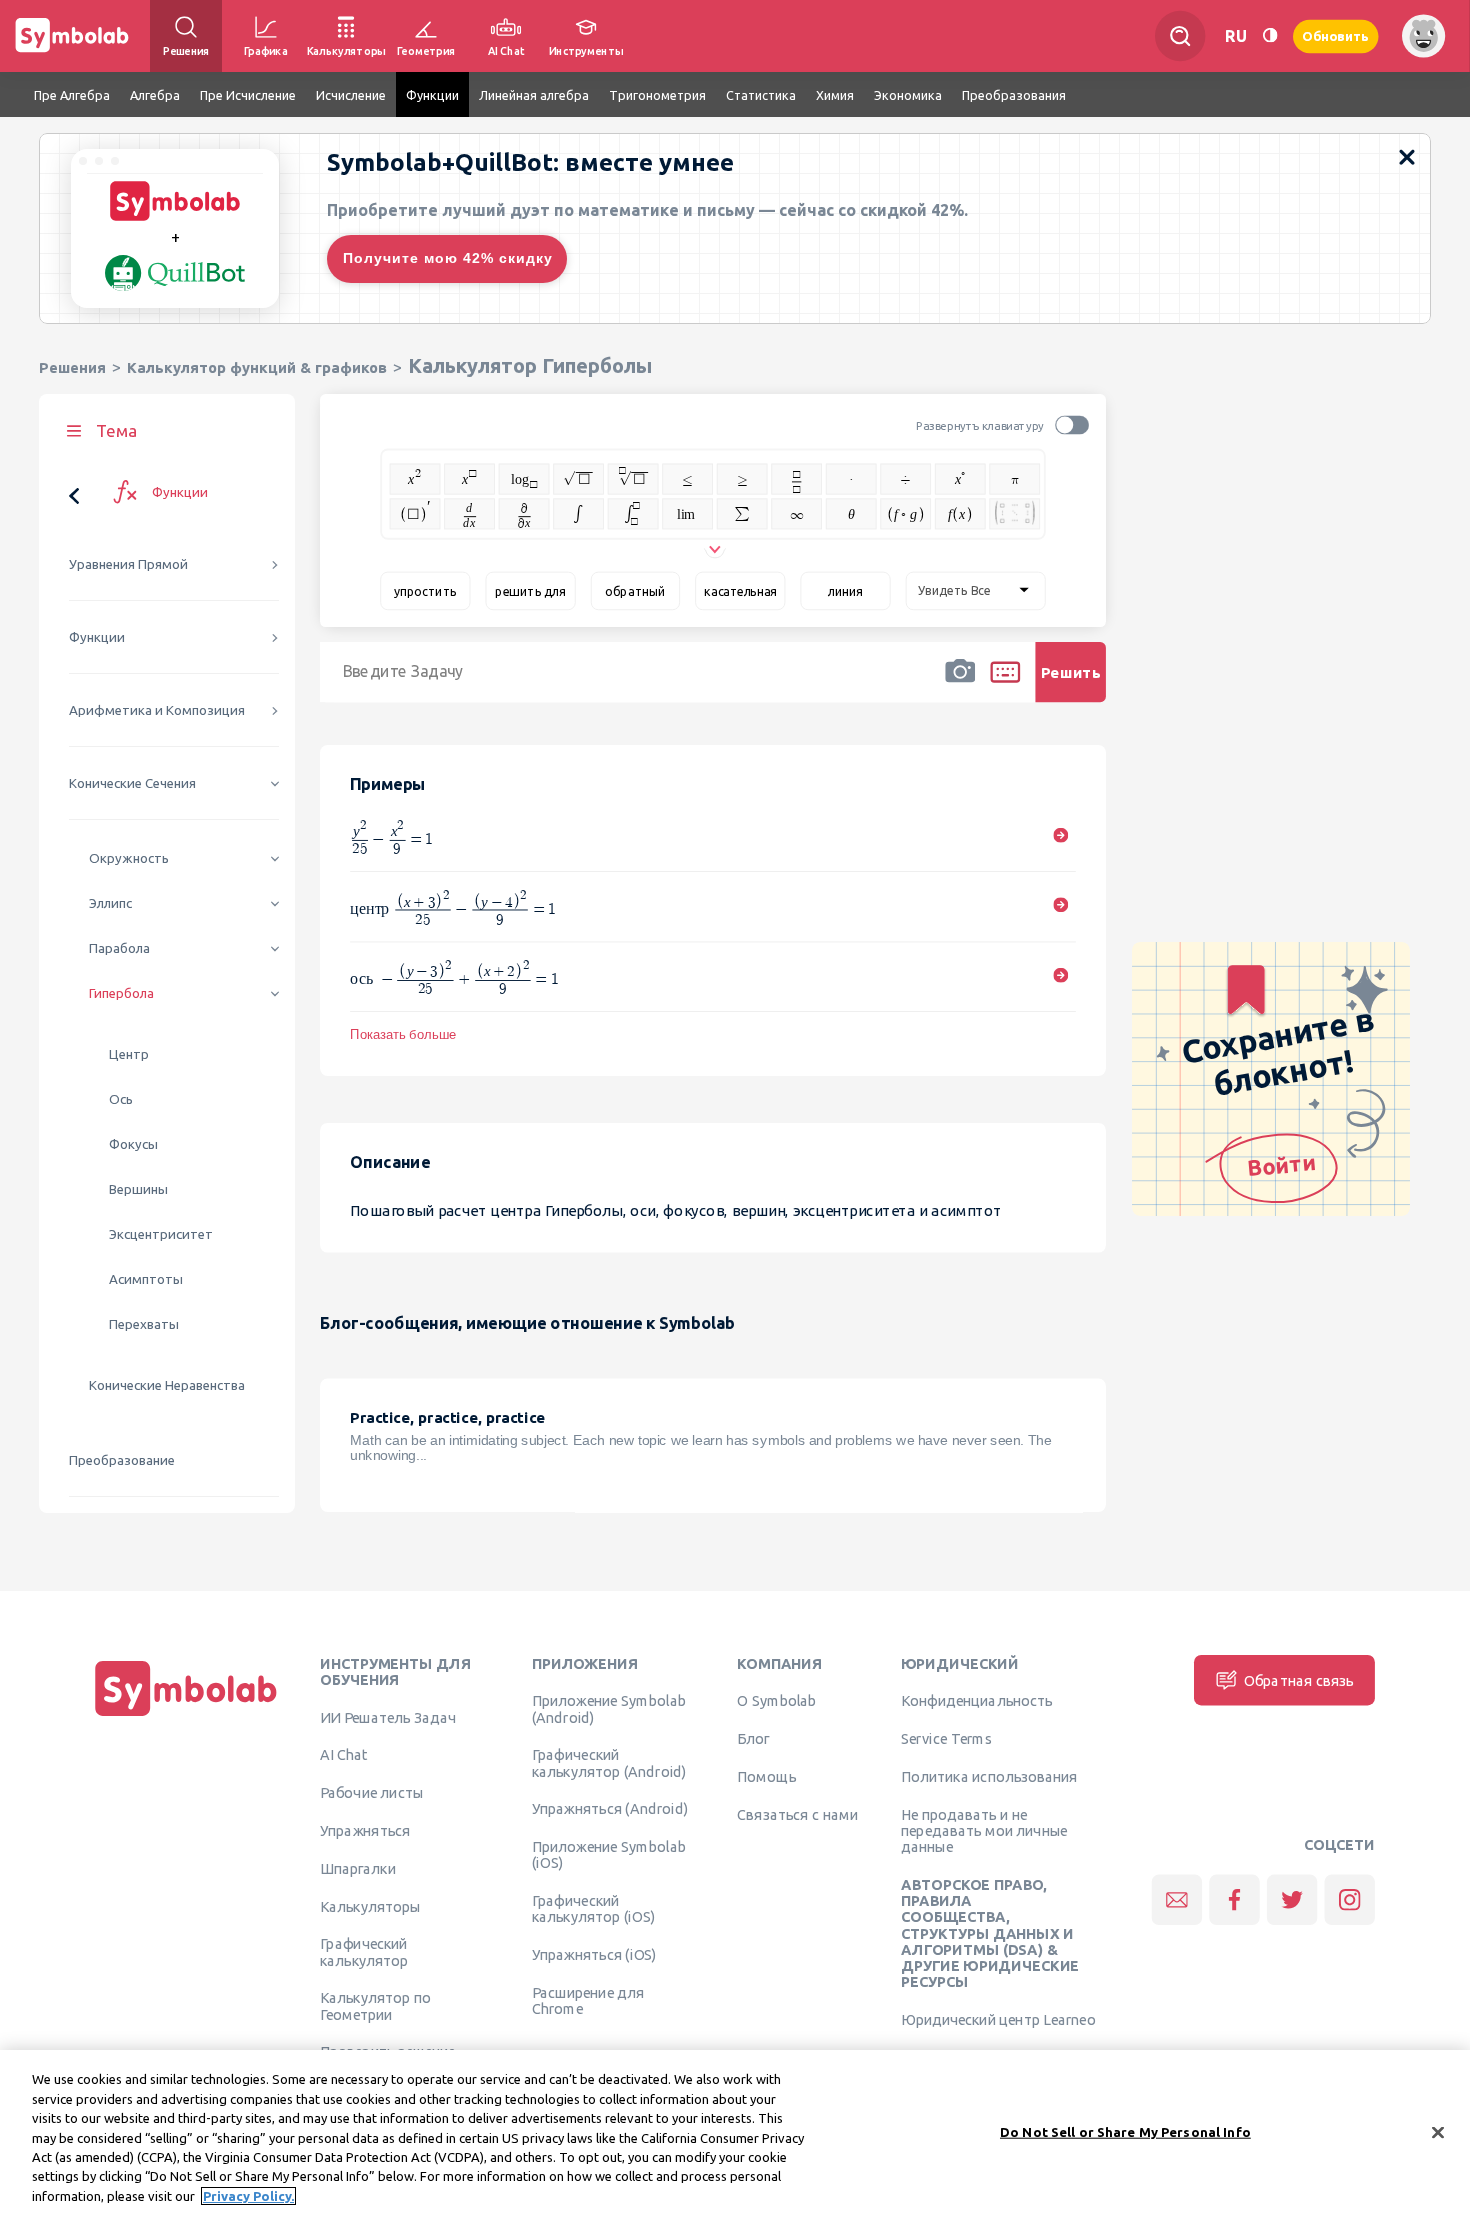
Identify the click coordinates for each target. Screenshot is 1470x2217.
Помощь (766, 1777)
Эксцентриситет (161, 1234)
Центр (129, 1054)
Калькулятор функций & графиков (257, 367)
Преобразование (122, 1460)
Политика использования (989, 1777)
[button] (960, 685)
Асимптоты (146, 1279)
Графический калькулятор (364, 1952)
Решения (72, 367)
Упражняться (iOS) (594, 1955)
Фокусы (133, 1144)
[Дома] (186, 1717)
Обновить (1336, 35)
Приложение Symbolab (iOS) (609, 1855)
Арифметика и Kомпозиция (157, 710)
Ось (121, 1099)
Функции (97, 637)
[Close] (1438, 2132)
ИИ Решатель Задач (388, 1717)
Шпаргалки (358, 1869)
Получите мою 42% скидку (448, 258)
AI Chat (344, 1755)
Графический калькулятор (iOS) (593, 1909)
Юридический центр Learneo (998, 2020)
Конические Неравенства (167, 1385)
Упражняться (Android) (610, 1809)
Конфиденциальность (976, 1701)
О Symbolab (776, 1701)
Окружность (129, 858)
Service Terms (946, 1739)
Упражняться (365, 1831)
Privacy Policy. (248, 2196)
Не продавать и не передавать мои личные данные (984, 1831)
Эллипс (110, 903)
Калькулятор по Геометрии (375, 2006)
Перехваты (144, 1324)
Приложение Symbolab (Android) (609, 1709)
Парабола (119, 948)
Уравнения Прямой (128, 564)
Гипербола (121, 993)
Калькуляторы (370, 1906)
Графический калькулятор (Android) (609, 1763)
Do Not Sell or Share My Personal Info (1125, 2131)
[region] (735, 2133)
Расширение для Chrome (588, 2001)
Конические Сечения (132, 783)
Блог (753, 1739)
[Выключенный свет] (1270, 35)
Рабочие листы (372, 1793)
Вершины (138, 1189)
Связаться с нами (797, 1815)
